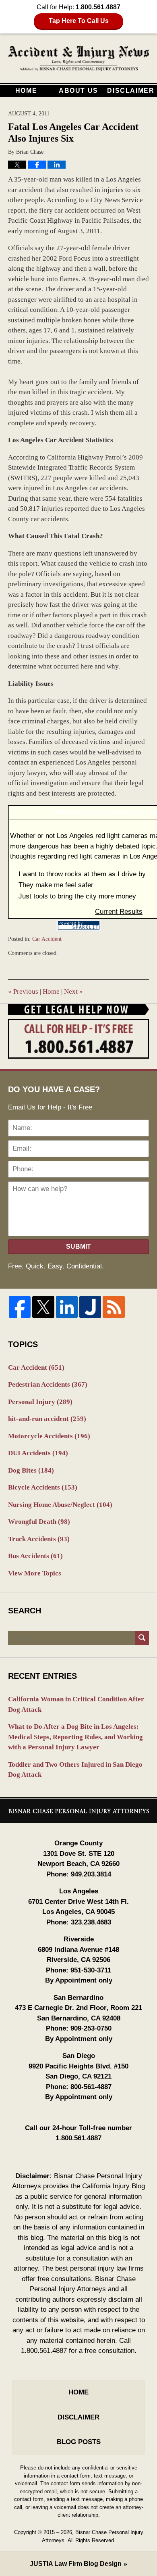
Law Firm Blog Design (76, 2564)
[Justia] (90, 1307)
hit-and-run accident (47, 1419)
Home (26, 91)
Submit (78, 1246)
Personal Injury (40, 1402)
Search (142, 1638)
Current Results (119, 912)
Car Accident (47, 939)
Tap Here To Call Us (79, 21)
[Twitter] (43, 1307)
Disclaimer (131, 91)
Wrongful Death (39, 1522)
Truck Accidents (39, 1539)
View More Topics (35, 1573)
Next (73, 991)
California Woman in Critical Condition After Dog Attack (76, 1704)
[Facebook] (20, 1307)
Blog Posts (79, 2442)
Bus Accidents (35, 1556)
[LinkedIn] (67, 1307)
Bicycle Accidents (43, 1487)
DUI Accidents (38, 1453)
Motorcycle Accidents (49, 1436)
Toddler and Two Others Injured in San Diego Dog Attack (75, 1770)
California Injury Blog (79, 59)
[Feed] (114, 1307)
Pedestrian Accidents (48, 1384)
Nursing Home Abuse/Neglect (60, 1505)
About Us (78, 91)
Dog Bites (31, 1470)
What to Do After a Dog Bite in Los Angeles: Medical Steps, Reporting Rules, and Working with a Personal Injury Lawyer (75, 1737)
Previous (23, 991)
